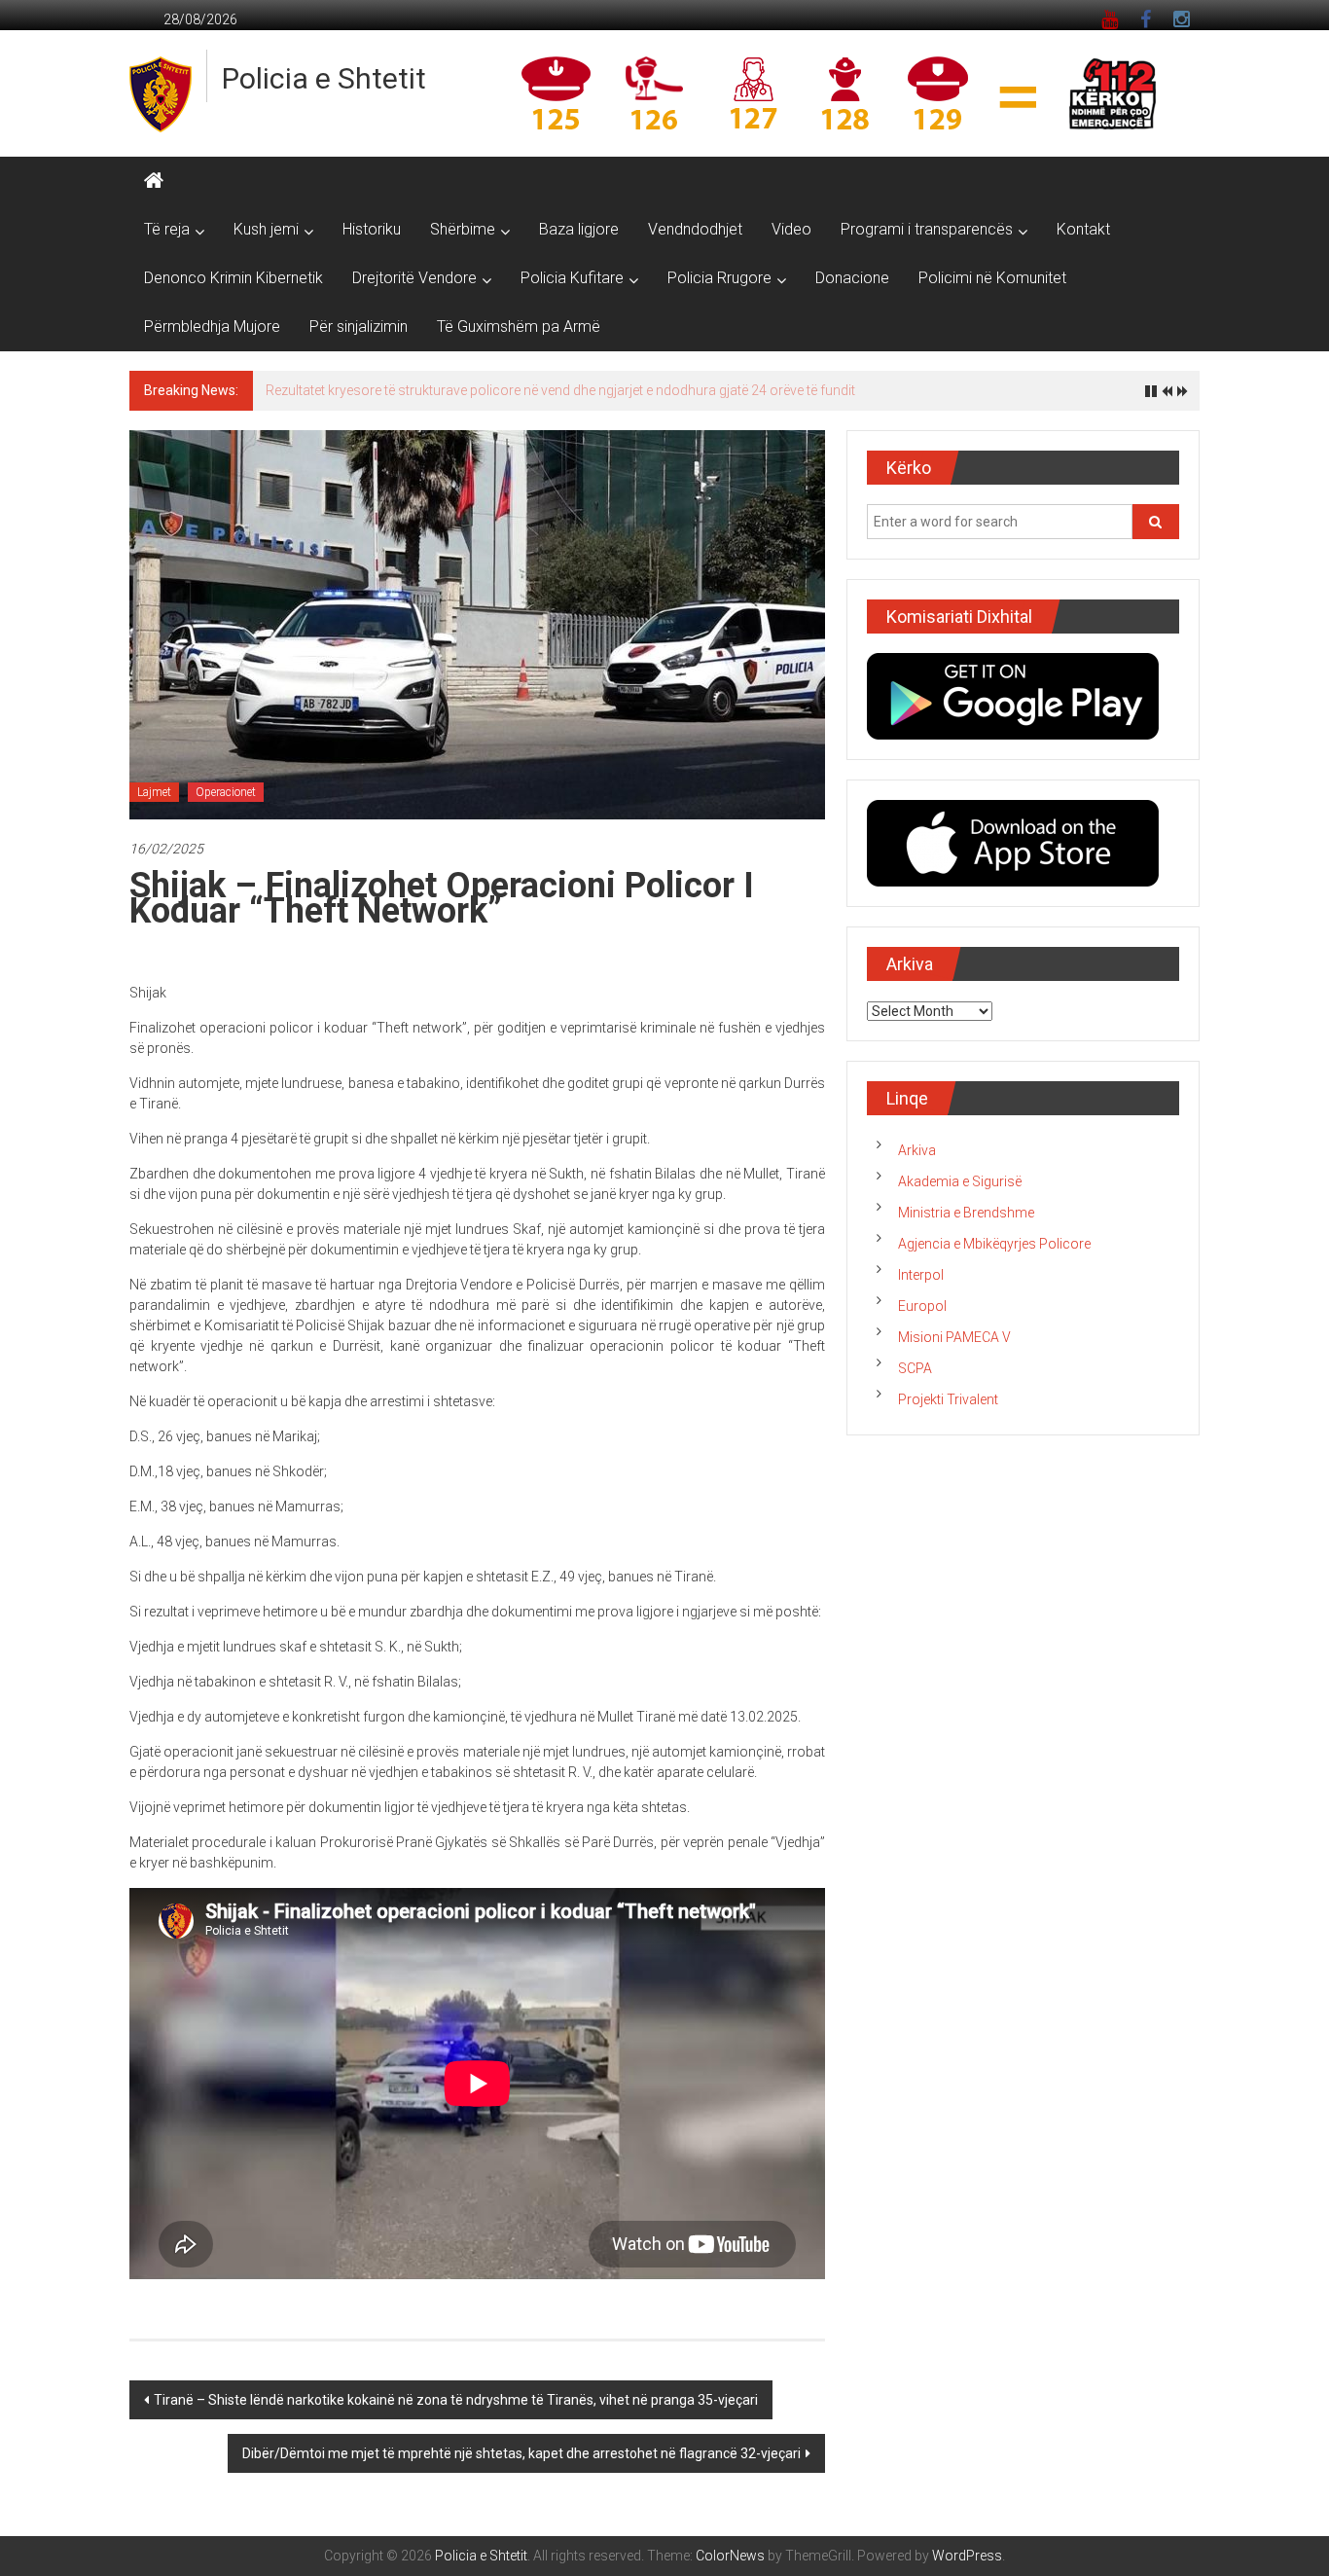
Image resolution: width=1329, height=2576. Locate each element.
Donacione (852, 278)
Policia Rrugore (719, 278)
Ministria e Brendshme (966, 1223)
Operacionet (226, 803)
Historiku (372, 229)
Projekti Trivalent (948, 1410)
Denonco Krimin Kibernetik (233, 278)
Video (791, 229)
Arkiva (917, 1161)
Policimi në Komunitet (992, 278)
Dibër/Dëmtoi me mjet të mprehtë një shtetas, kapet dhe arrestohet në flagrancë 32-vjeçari (521, 2464)
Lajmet (154, 803)
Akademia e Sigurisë (960, 1192)
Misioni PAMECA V (954, 1348)
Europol (922, 1317)
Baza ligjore (579, 229)
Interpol (921, 1286)
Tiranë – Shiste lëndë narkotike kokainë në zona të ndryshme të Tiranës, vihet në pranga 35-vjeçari (456, 2411)
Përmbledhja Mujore (212, 327)
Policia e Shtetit (324, 78)
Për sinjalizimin (359, 327)
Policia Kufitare (572, 278)
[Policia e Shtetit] (154, 181)
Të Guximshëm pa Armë (519, 327)
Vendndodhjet (695, 229)
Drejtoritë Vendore (414, 278)
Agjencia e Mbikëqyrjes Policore (994, 1254)
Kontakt (1083, 229)
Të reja (167, 229)
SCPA (915, 1379)
